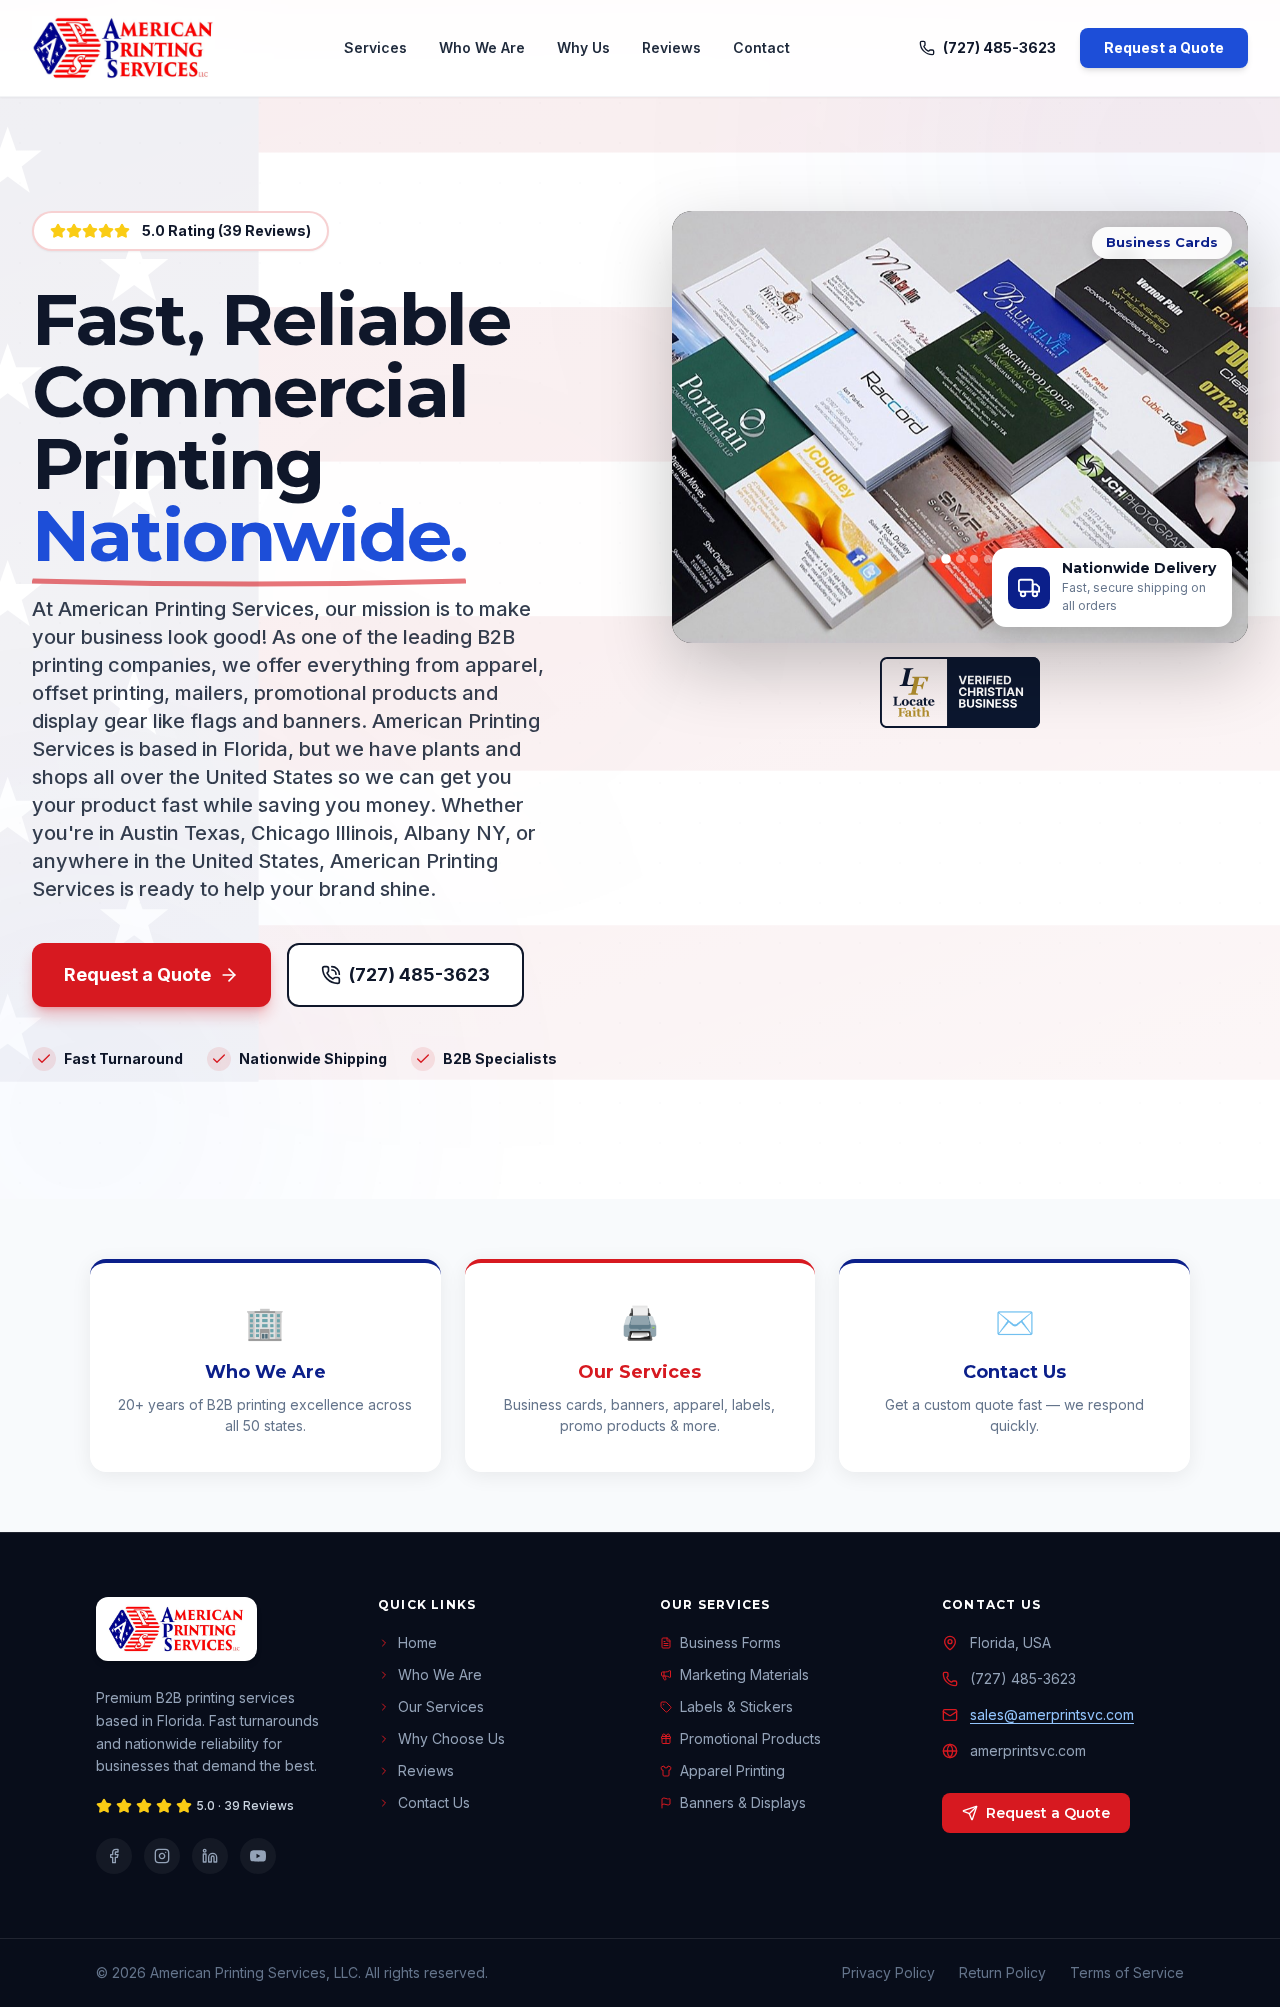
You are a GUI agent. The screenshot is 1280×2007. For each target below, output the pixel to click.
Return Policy (1002, 1972)
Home (417, 1642)
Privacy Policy (888, 1972)
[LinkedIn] (210, 1856)
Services (375, 47)
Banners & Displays (743, 1802)
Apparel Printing (732, 1770)
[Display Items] (960, 559)
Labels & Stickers (736, 1706)
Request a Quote (1164, 47)
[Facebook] (114, 1856)
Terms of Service (1127, 1972)
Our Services (441, 1706)
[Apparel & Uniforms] (974, 559)
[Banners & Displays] (932, 559)
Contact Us (434, 1802)
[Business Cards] (946, 559)
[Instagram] (162, 1856)
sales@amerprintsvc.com (1052, 1714)
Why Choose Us (451, 1738)
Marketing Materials (744, 1674)
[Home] (123, 48)
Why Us (583, 47)
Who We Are (482, 47)
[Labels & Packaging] (988, 559)
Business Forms (730, 1642)
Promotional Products (750, 1738)
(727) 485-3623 (999, 47)
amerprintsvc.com (1028, 1750)
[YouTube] (258, 1856)
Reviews (671, 47)
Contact (761, 47)
